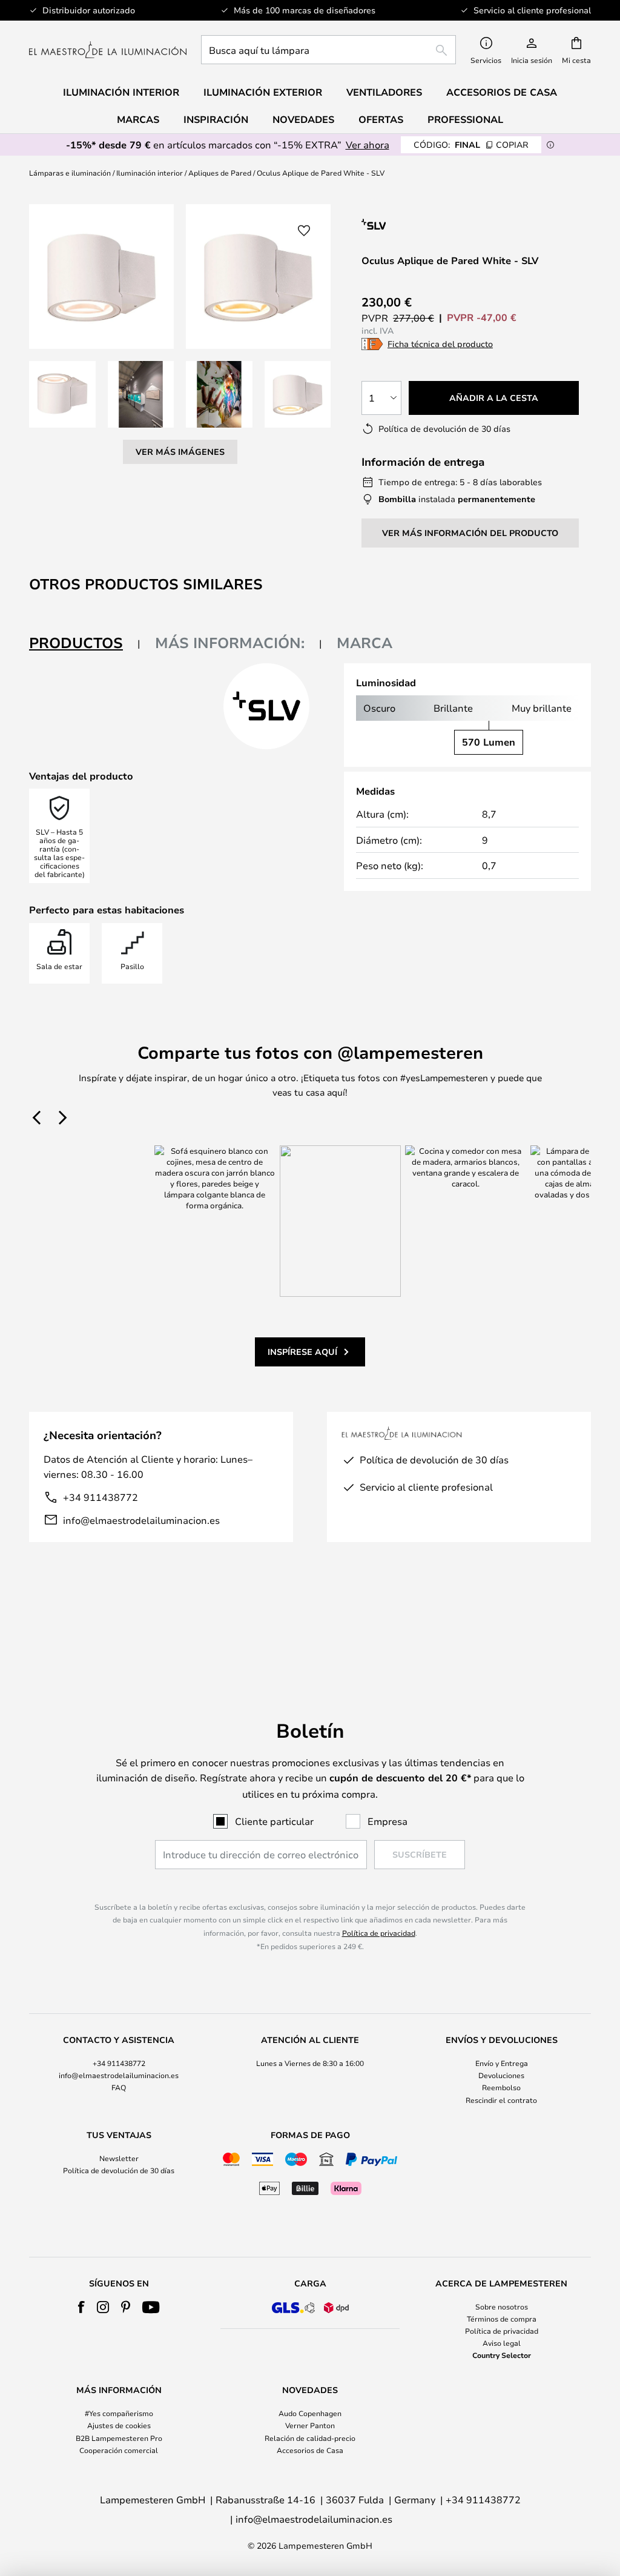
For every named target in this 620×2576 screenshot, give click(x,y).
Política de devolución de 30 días (119, 2170)
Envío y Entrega (502, 2063)
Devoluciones (501, 2075)
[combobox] (328, 50)
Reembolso (501, 2087)
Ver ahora (368, 144)
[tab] (85, 644)
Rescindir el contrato (501, 2100)
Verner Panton (310, 2425)
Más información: (230, 643)
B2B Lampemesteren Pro (119, 2438)
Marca (364, 643)
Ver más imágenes (180, 452)
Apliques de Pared (220, 173)
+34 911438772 (101, 1497)
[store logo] (108, 50)
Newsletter (119, 2158)
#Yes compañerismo (119, 2413)
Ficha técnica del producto (440, 344)
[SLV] (438, 224)
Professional (465, 119)
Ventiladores (384, 92)
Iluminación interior (150, 173)
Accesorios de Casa (310, 2450)
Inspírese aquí (302, 1352)
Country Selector (502, 2355)
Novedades (303, 119)
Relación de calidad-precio (310, 2438)
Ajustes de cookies (119, 2425)
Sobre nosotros (502, 2306)
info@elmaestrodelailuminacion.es (141, 1520)
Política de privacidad (379, 1933)
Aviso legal (502, 2343)
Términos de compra (502, 2319)
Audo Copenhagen (310, 2413)
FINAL (471, 144)
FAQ (119, 2087)
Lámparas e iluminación (70, 173)
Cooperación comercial (119, 2450)
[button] (62, 394)
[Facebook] (81, 2307)
